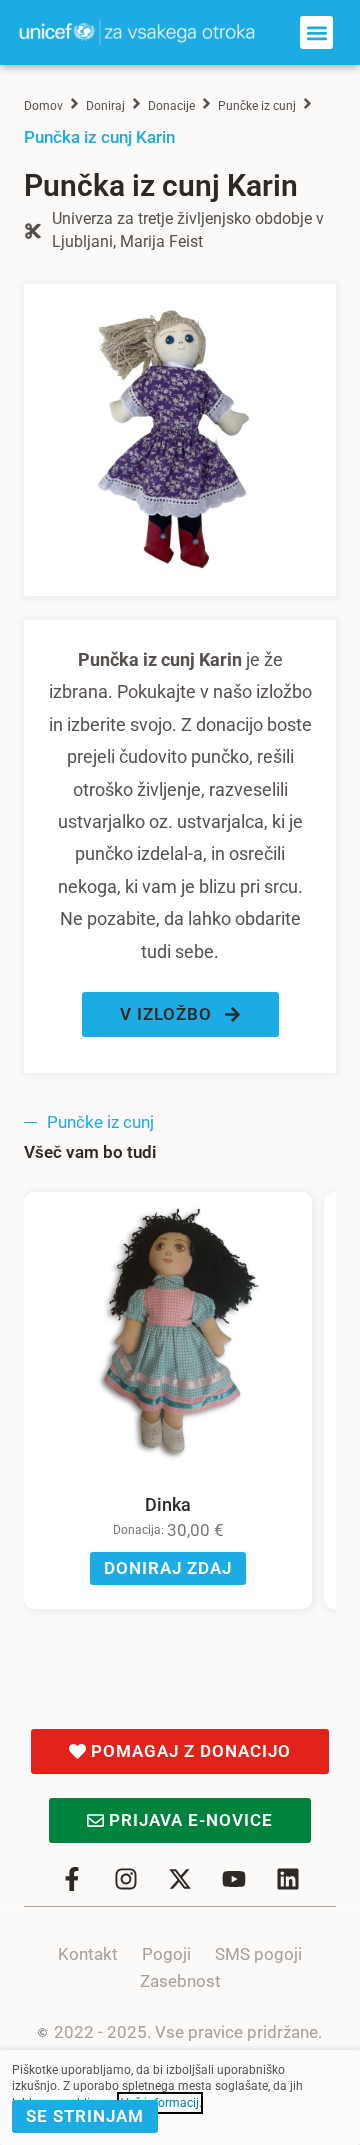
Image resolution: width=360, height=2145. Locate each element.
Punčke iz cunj (257, 106)
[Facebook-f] (72, 1879)
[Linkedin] (288, 1879)
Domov (43, 106)
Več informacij (160, 2103)
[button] (316, 32)
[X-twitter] (180, 1879)
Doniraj (105, 106)
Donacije (171, 106)
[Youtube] (234, 1879)
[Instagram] (126, 1879)
